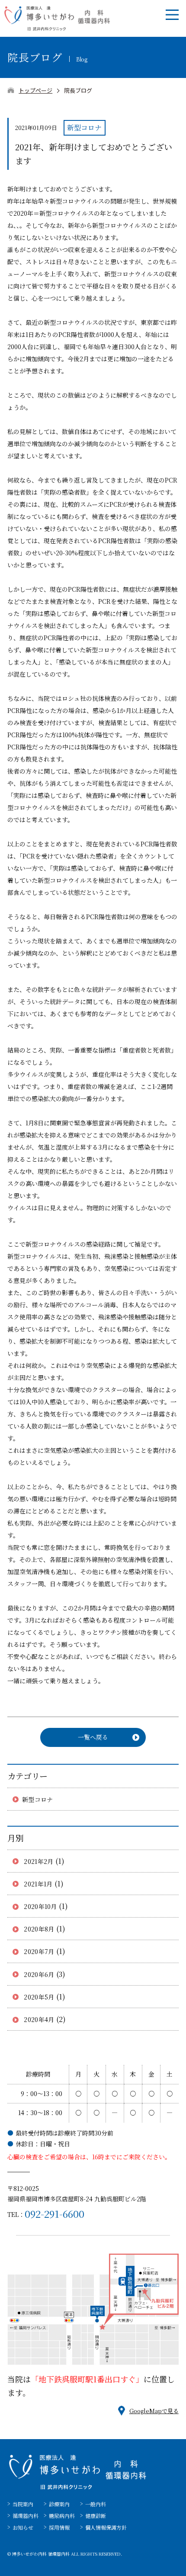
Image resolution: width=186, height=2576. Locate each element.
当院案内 (23, 2504)
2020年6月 (39, 1974)
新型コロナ (37, 1799)
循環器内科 (26, 2516)
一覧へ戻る (93, 1737)
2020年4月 (39, 2019)
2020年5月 (39, 1997)
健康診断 (96, 2516)
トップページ (35, 90)
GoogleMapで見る (154, 2411)
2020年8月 (39, 1929)
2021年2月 (39, 1861)
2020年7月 (39, 1951)
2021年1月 (38, 1884)
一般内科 (96, 2504)
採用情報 (59, 2527)
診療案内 (59, 2504)
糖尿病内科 (62, 2516)
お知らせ (23, 2527)
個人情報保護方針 (106, 2527)
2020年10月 (40, 1906)
